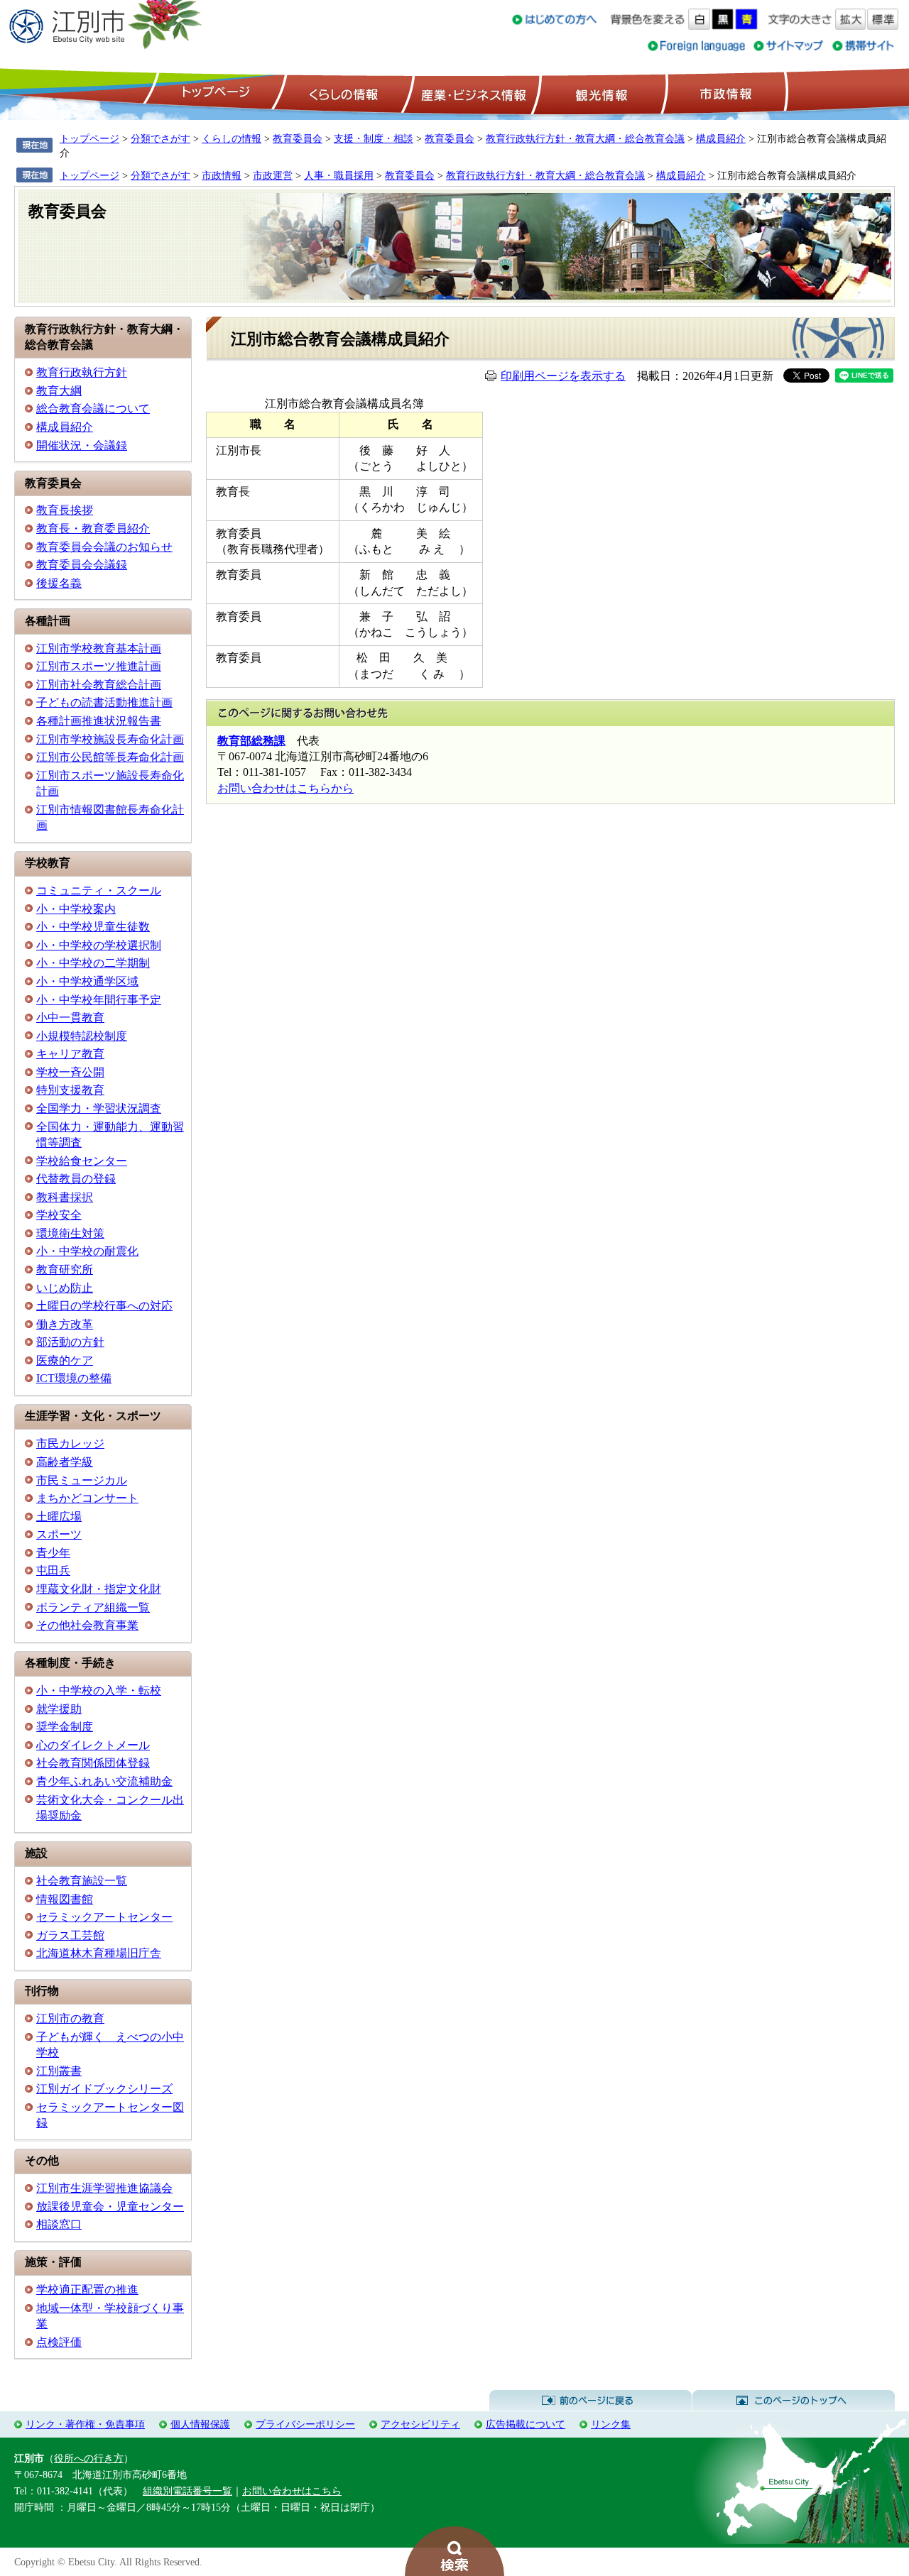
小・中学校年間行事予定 (99, 1000)
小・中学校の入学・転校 (99, 1690)
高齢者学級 (65, 1462)
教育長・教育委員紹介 (93, 528)
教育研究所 (65, 1270)
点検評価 (59, 2342)
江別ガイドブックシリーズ (104, 2089)
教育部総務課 (251, 741)
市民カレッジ (70, 1443)
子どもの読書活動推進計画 (104, 702)
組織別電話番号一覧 (187, 2491)
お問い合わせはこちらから (285, 788)
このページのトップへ (794, 2401)
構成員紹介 (721, 138)
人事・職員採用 (339, 175)
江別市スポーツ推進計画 (99, 666)
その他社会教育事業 (87, 1625)
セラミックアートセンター (104, 1917)
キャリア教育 (70, 1054)
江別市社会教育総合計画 (99, 685)
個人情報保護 (200, 2424)
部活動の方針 (70, 1342)
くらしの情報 (342, 93)
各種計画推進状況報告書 (99, 721)
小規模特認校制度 (82, 1036)
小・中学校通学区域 (87, 981)
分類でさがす (160, 138)
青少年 (53, 1553)
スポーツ (59, 1534)
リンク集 (611, 2424)
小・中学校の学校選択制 (99, 945)
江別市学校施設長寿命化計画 (110, 739)
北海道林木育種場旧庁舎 (99, 1953)
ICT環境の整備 (74, 1378)
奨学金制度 (65, 1727)
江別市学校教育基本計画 (99, 648)
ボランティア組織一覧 (93, 1607)
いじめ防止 (65, 1288)
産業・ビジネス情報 (471, 93)
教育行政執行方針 (82, 372)
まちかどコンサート (87, 1498)
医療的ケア (65, 1360)
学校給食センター (82, 1161)
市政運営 (273, 175)
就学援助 (59, 1709)
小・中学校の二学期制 (93, 963)
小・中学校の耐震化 (87, 1251)
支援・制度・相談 (374, 138)
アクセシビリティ (420, 2424)
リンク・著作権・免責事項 (85, 2424)
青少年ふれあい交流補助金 (104, 1781)
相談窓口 (59, 2224)
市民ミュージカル (82, 1480)
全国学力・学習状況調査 (99, 1108)
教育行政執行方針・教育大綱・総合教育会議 (585, 138)
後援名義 (59, 583)
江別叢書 (59, 2071)
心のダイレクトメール (93, 1745)
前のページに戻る (590, 2401)
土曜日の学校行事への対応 (104, 1306)
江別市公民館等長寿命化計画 (110, 757)
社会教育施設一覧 (82, 1881)
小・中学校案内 (76, 909)
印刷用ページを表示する (563, 376)
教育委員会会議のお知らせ (104, 547)
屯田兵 (53, 1571)
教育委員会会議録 (82, 565)
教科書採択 (65, 1197)
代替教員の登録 (76, 1179)
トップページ (214, 93)
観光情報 (600, 93)
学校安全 (59, 1215)
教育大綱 (59, 391)
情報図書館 (65, 1899)
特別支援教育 (70, 1090)
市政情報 (724, 93)
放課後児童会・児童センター (110, 2207)
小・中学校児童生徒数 (93, 927)
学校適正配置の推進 (87, 2290)
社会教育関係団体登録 (93, 1763)
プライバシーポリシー (305, 2424)
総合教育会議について (93, 409)
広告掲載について (526, 2424)
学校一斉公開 (70, 1072)
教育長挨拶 (65, 510)
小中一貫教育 (70, 1018)
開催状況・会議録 (82, 445)
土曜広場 (59, 1517)
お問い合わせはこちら (292, 2491)
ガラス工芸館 (70, 1935)
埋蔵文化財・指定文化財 (99, 1589)
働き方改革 (65, 1324)
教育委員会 (298, 138)
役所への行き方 (89, 2458)
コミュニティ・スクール (99, 890)
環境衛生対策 (70, 1233)
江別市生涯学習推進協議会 (104, 2188)
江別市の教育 (70, 2018)
